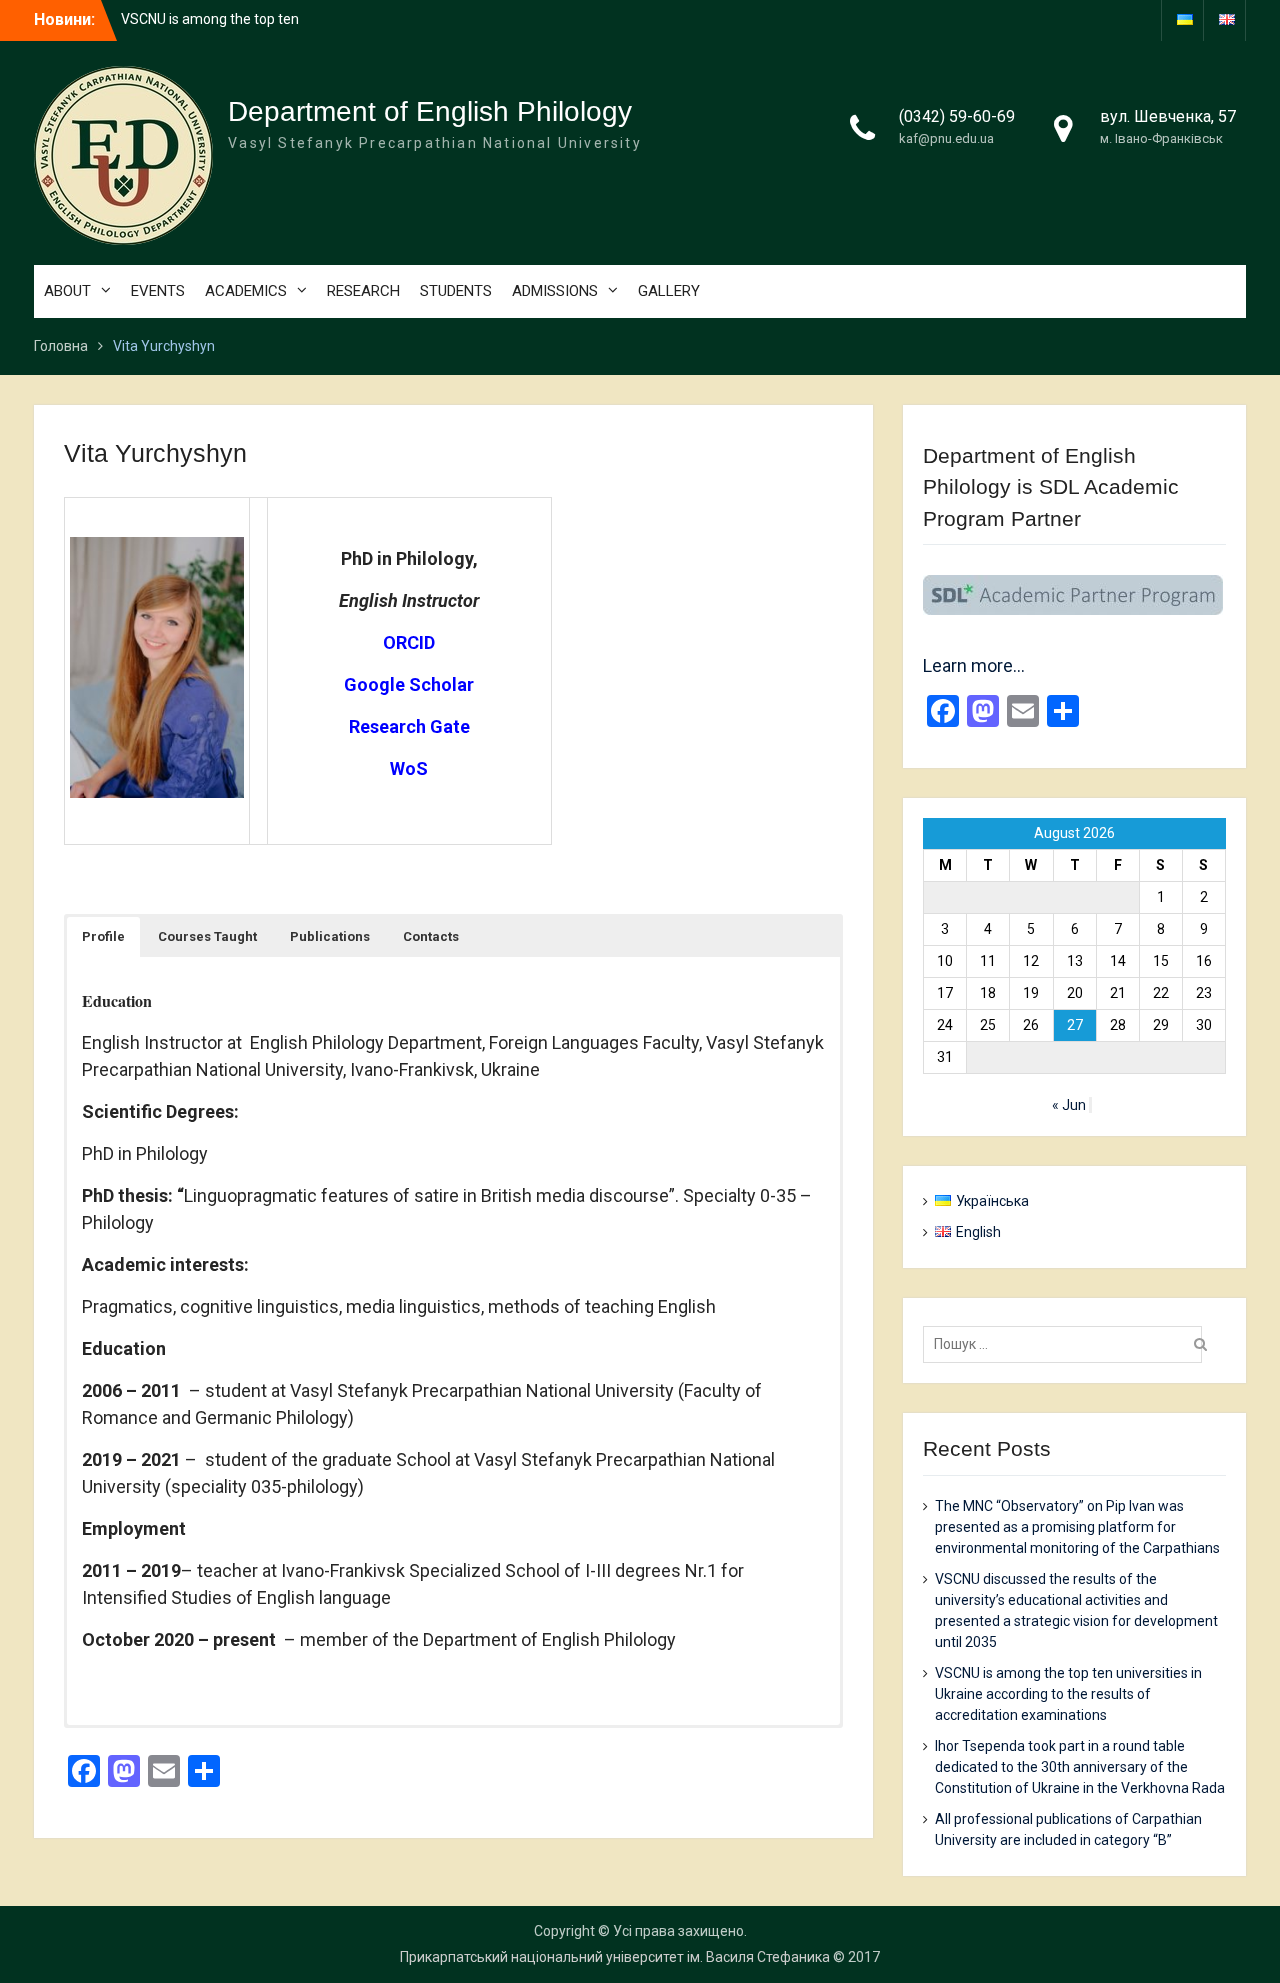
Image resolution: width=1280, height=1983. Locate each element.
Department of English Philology (430, 111)
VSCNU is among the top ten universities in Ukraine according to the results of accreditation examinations (1068, 1694)
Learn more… (974, 665)
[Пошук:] (1067, 1344)
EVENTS (158, 291)
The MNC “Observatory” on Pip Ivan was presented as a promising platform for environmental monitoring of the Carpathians (1077, 1527)
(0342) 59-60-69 (957, 116)
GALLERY (669, 291)
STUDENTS (456, 291)
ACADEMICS (246, 291)
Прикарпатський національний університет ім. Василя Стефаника (615, 1957)
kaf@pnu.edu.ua (946, 138)
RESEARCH (363, 291)
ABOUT (67, 291)
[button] (103, 937)
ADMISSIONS (555, 291)
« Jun (1069, 1105)
